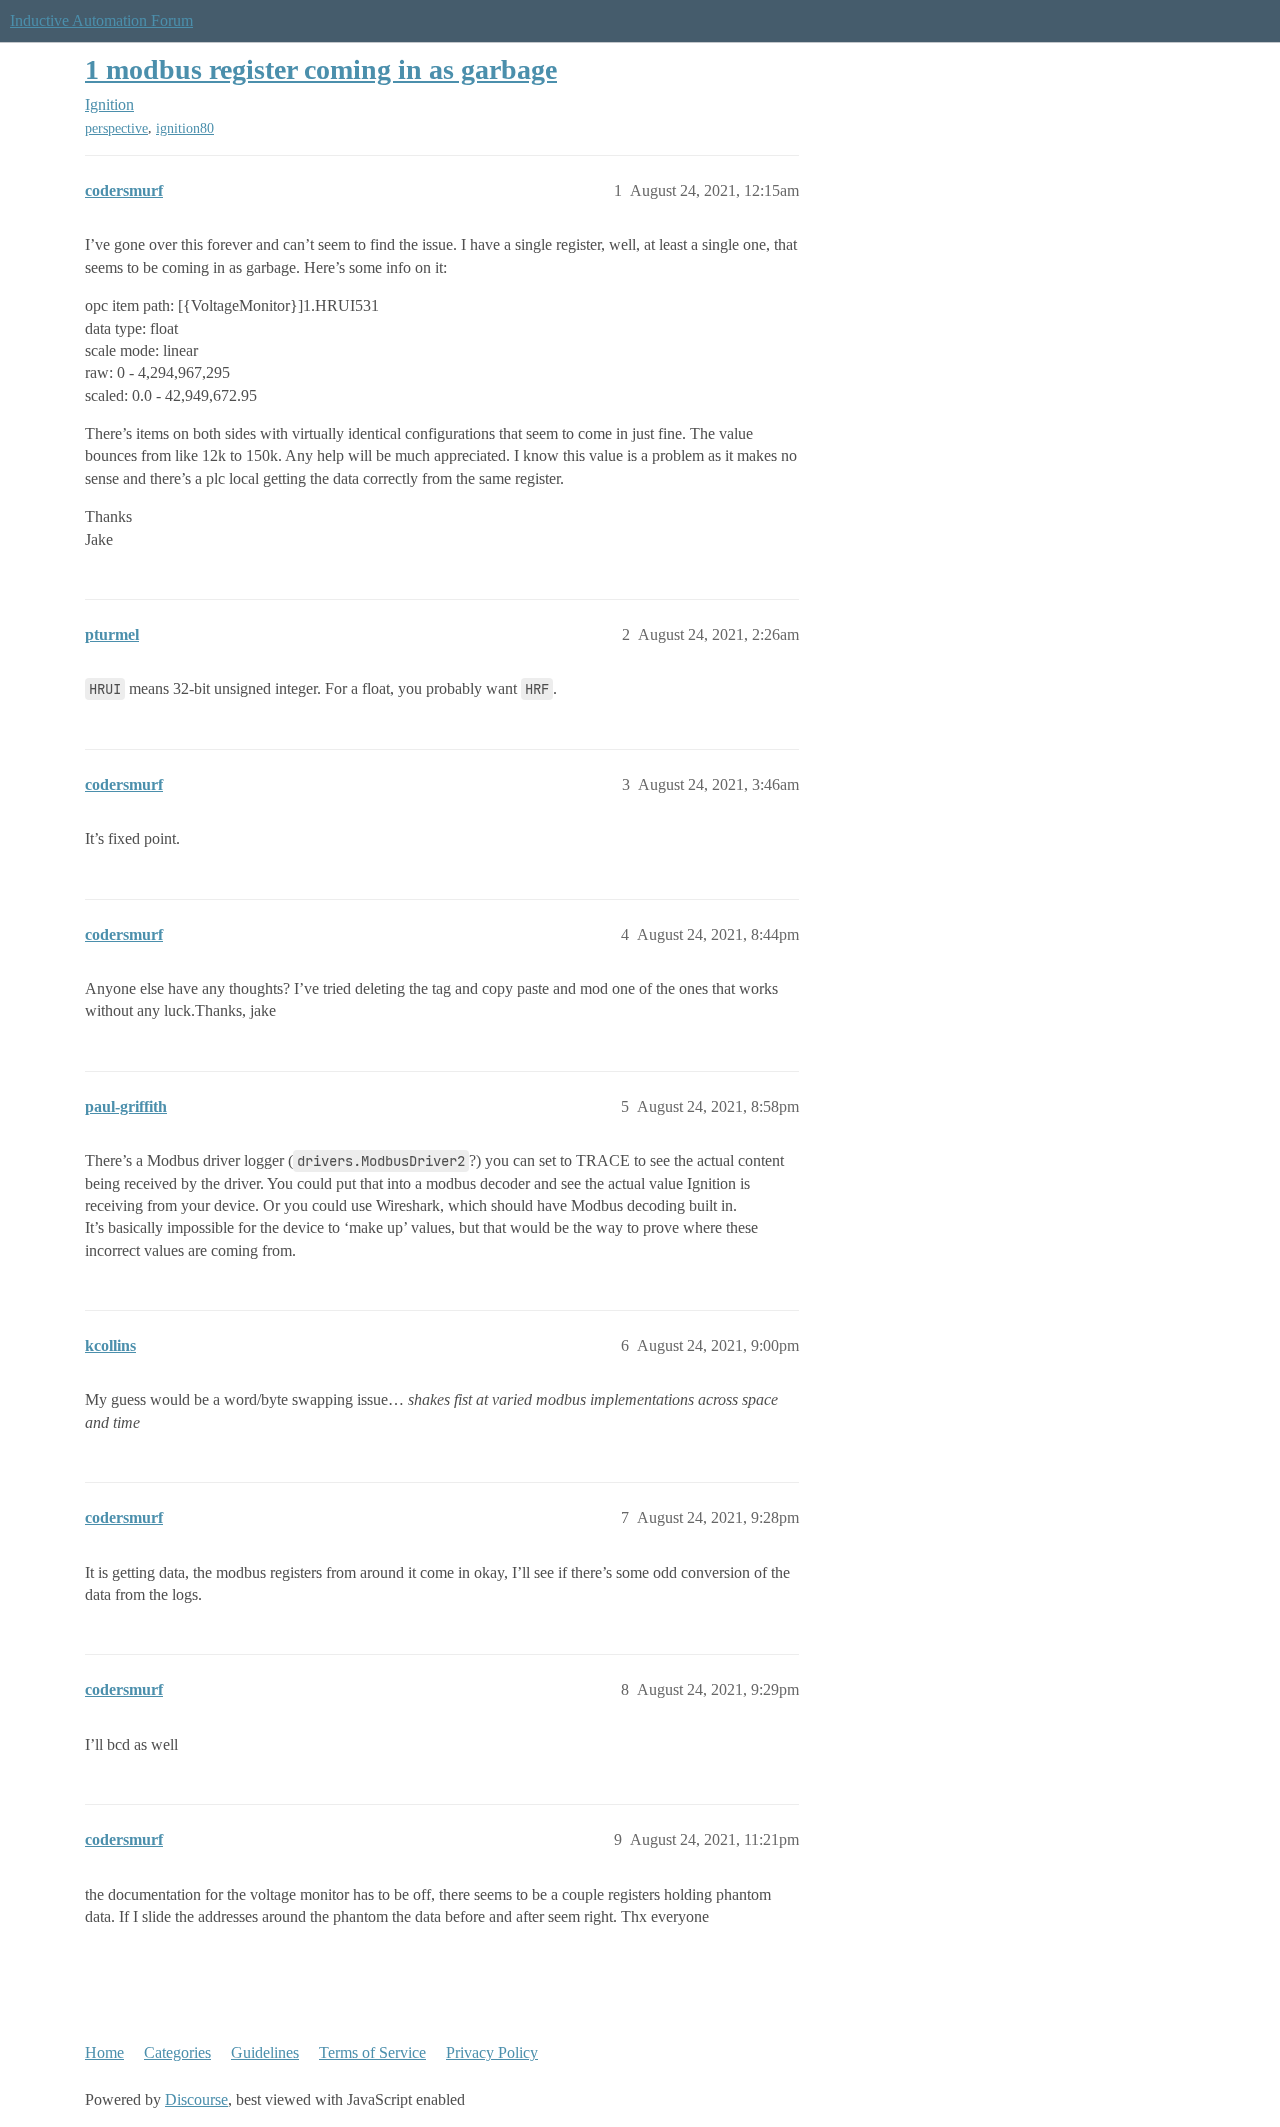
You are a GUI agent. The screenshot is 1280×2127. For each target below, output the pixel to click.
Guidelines (265, 2052)
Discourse (196, 2099)
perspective (116, 128)
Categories (177, 2052)
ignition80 (185, 128)
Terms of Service (372, 2052)
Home (104, 2052)
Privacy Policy (492, 2052)
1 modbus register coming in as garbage (321, 69)
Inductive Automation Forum (101, 20)
